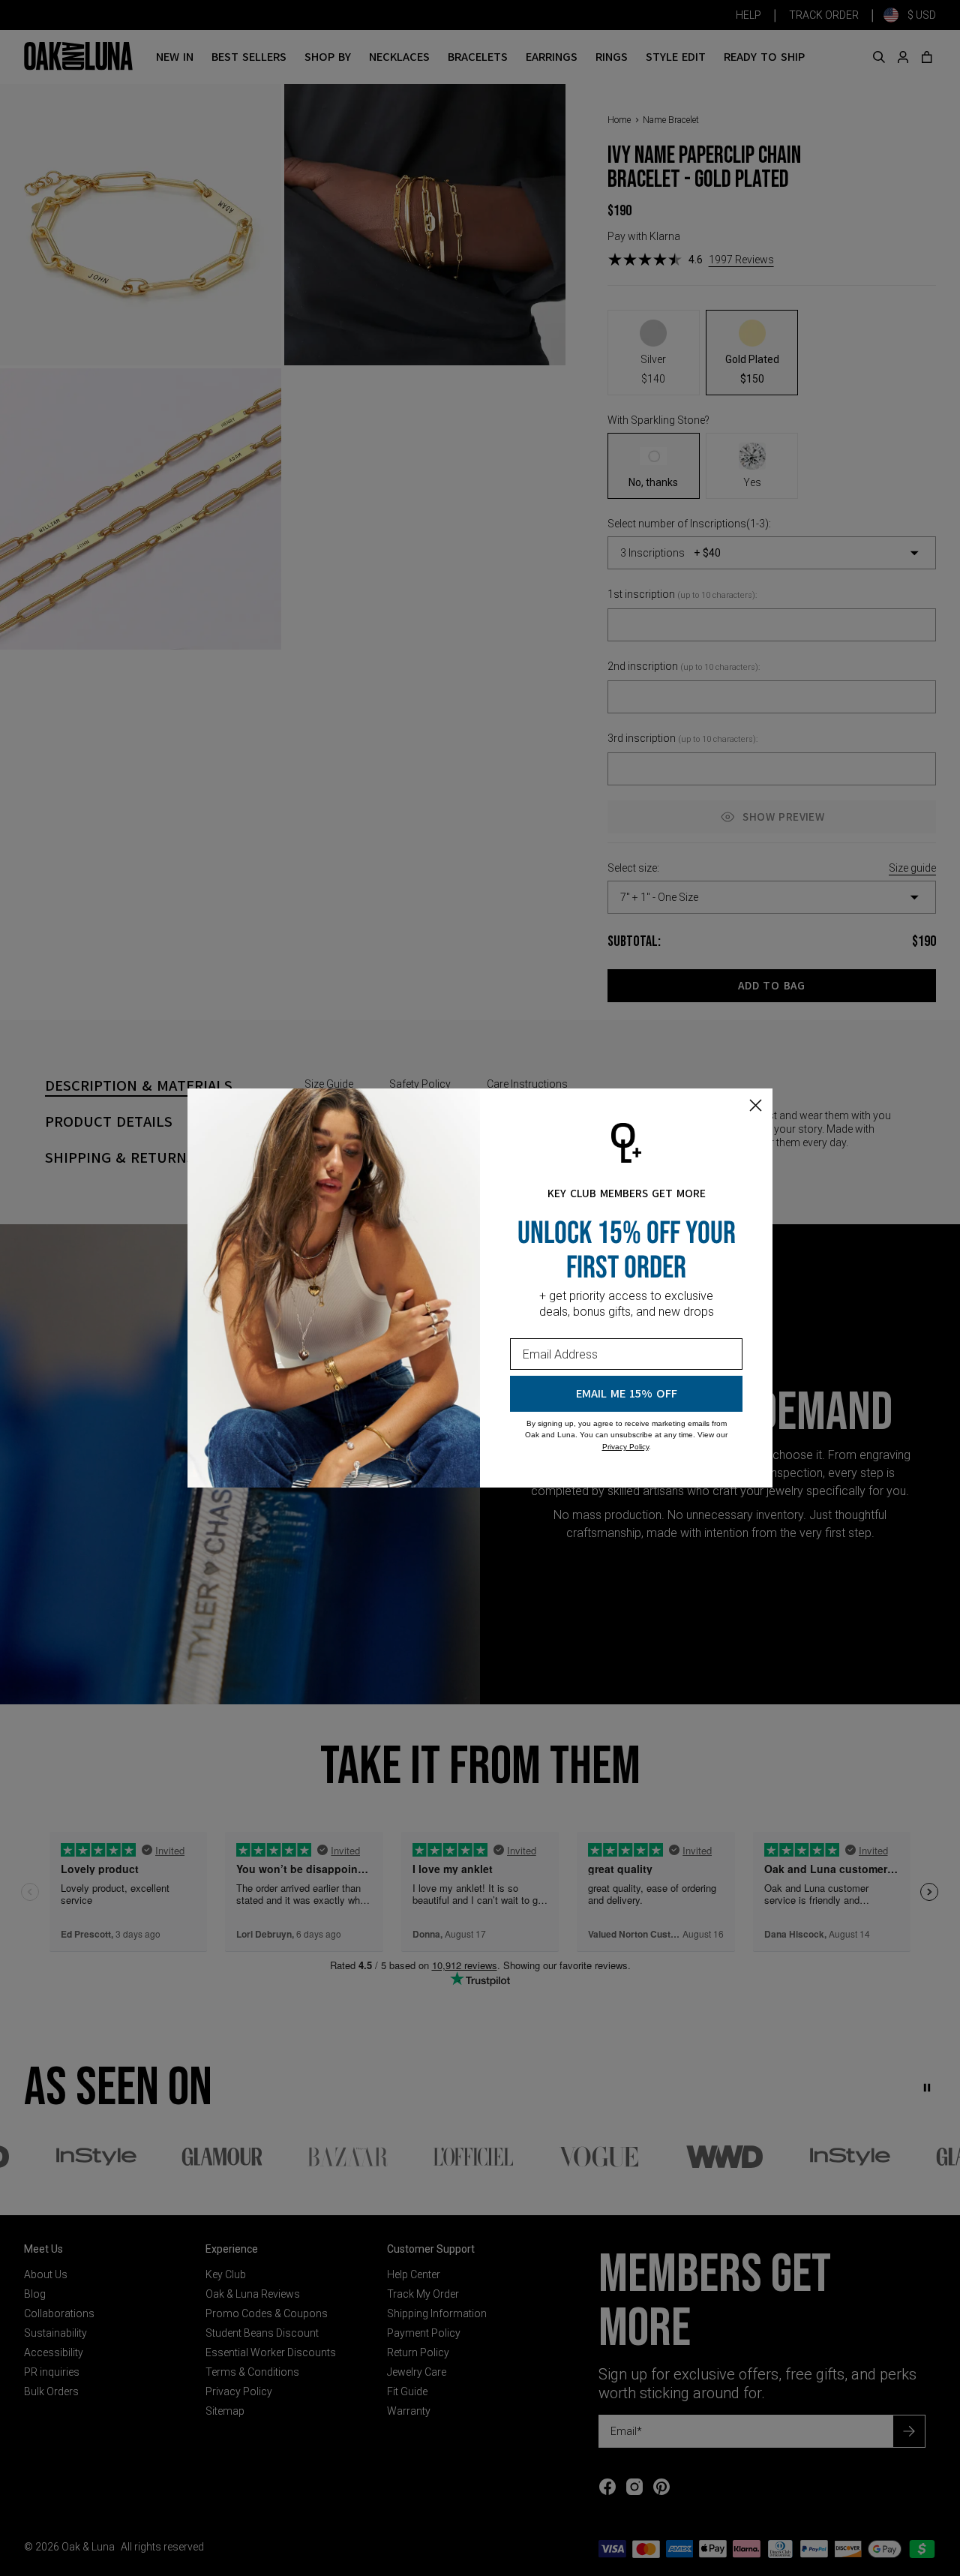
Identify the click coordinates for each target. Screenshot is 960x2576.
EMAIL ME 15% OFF (627, 1394)
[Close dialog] (756, 1105)
